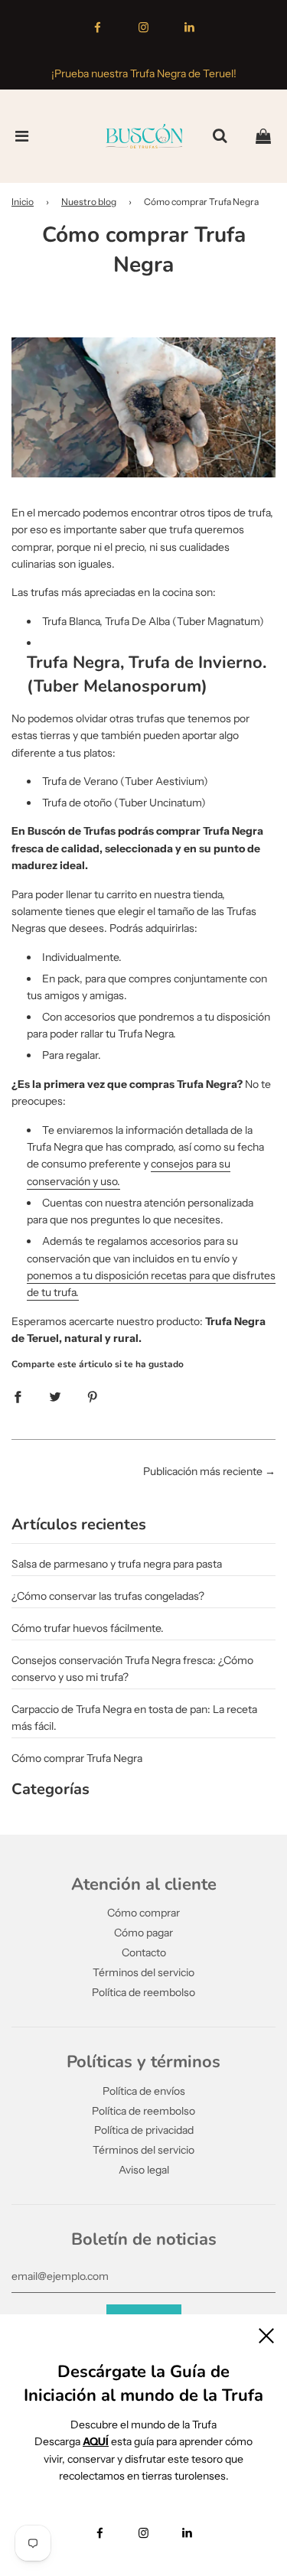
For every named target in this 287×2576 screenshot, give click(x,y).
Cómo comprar (143, 1913)
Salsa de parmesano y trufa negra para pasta (117, 1564)
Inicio (23, 202)
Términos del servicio (143, 1972)
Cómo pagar (143, 1933)
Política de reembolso (143, 1992)
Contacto (144, 1952)
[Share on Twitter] (55, 1395)
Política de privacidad (144, 2130)
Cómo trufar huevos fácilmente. (88, 1628)
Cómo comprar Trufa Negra (77, 1758)
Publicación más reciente (203, 1471)
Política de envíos (144, 2091)
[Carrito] (263, 136)
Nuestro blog (89, 202)
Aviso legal (144, 2170)
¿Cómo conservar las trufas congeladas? (108, 1596)
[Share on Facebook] (18, 1395)
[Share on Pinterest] (93, 1395)
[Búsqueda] (220, 136)
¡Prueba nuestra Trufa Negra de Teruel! (144, 73)
